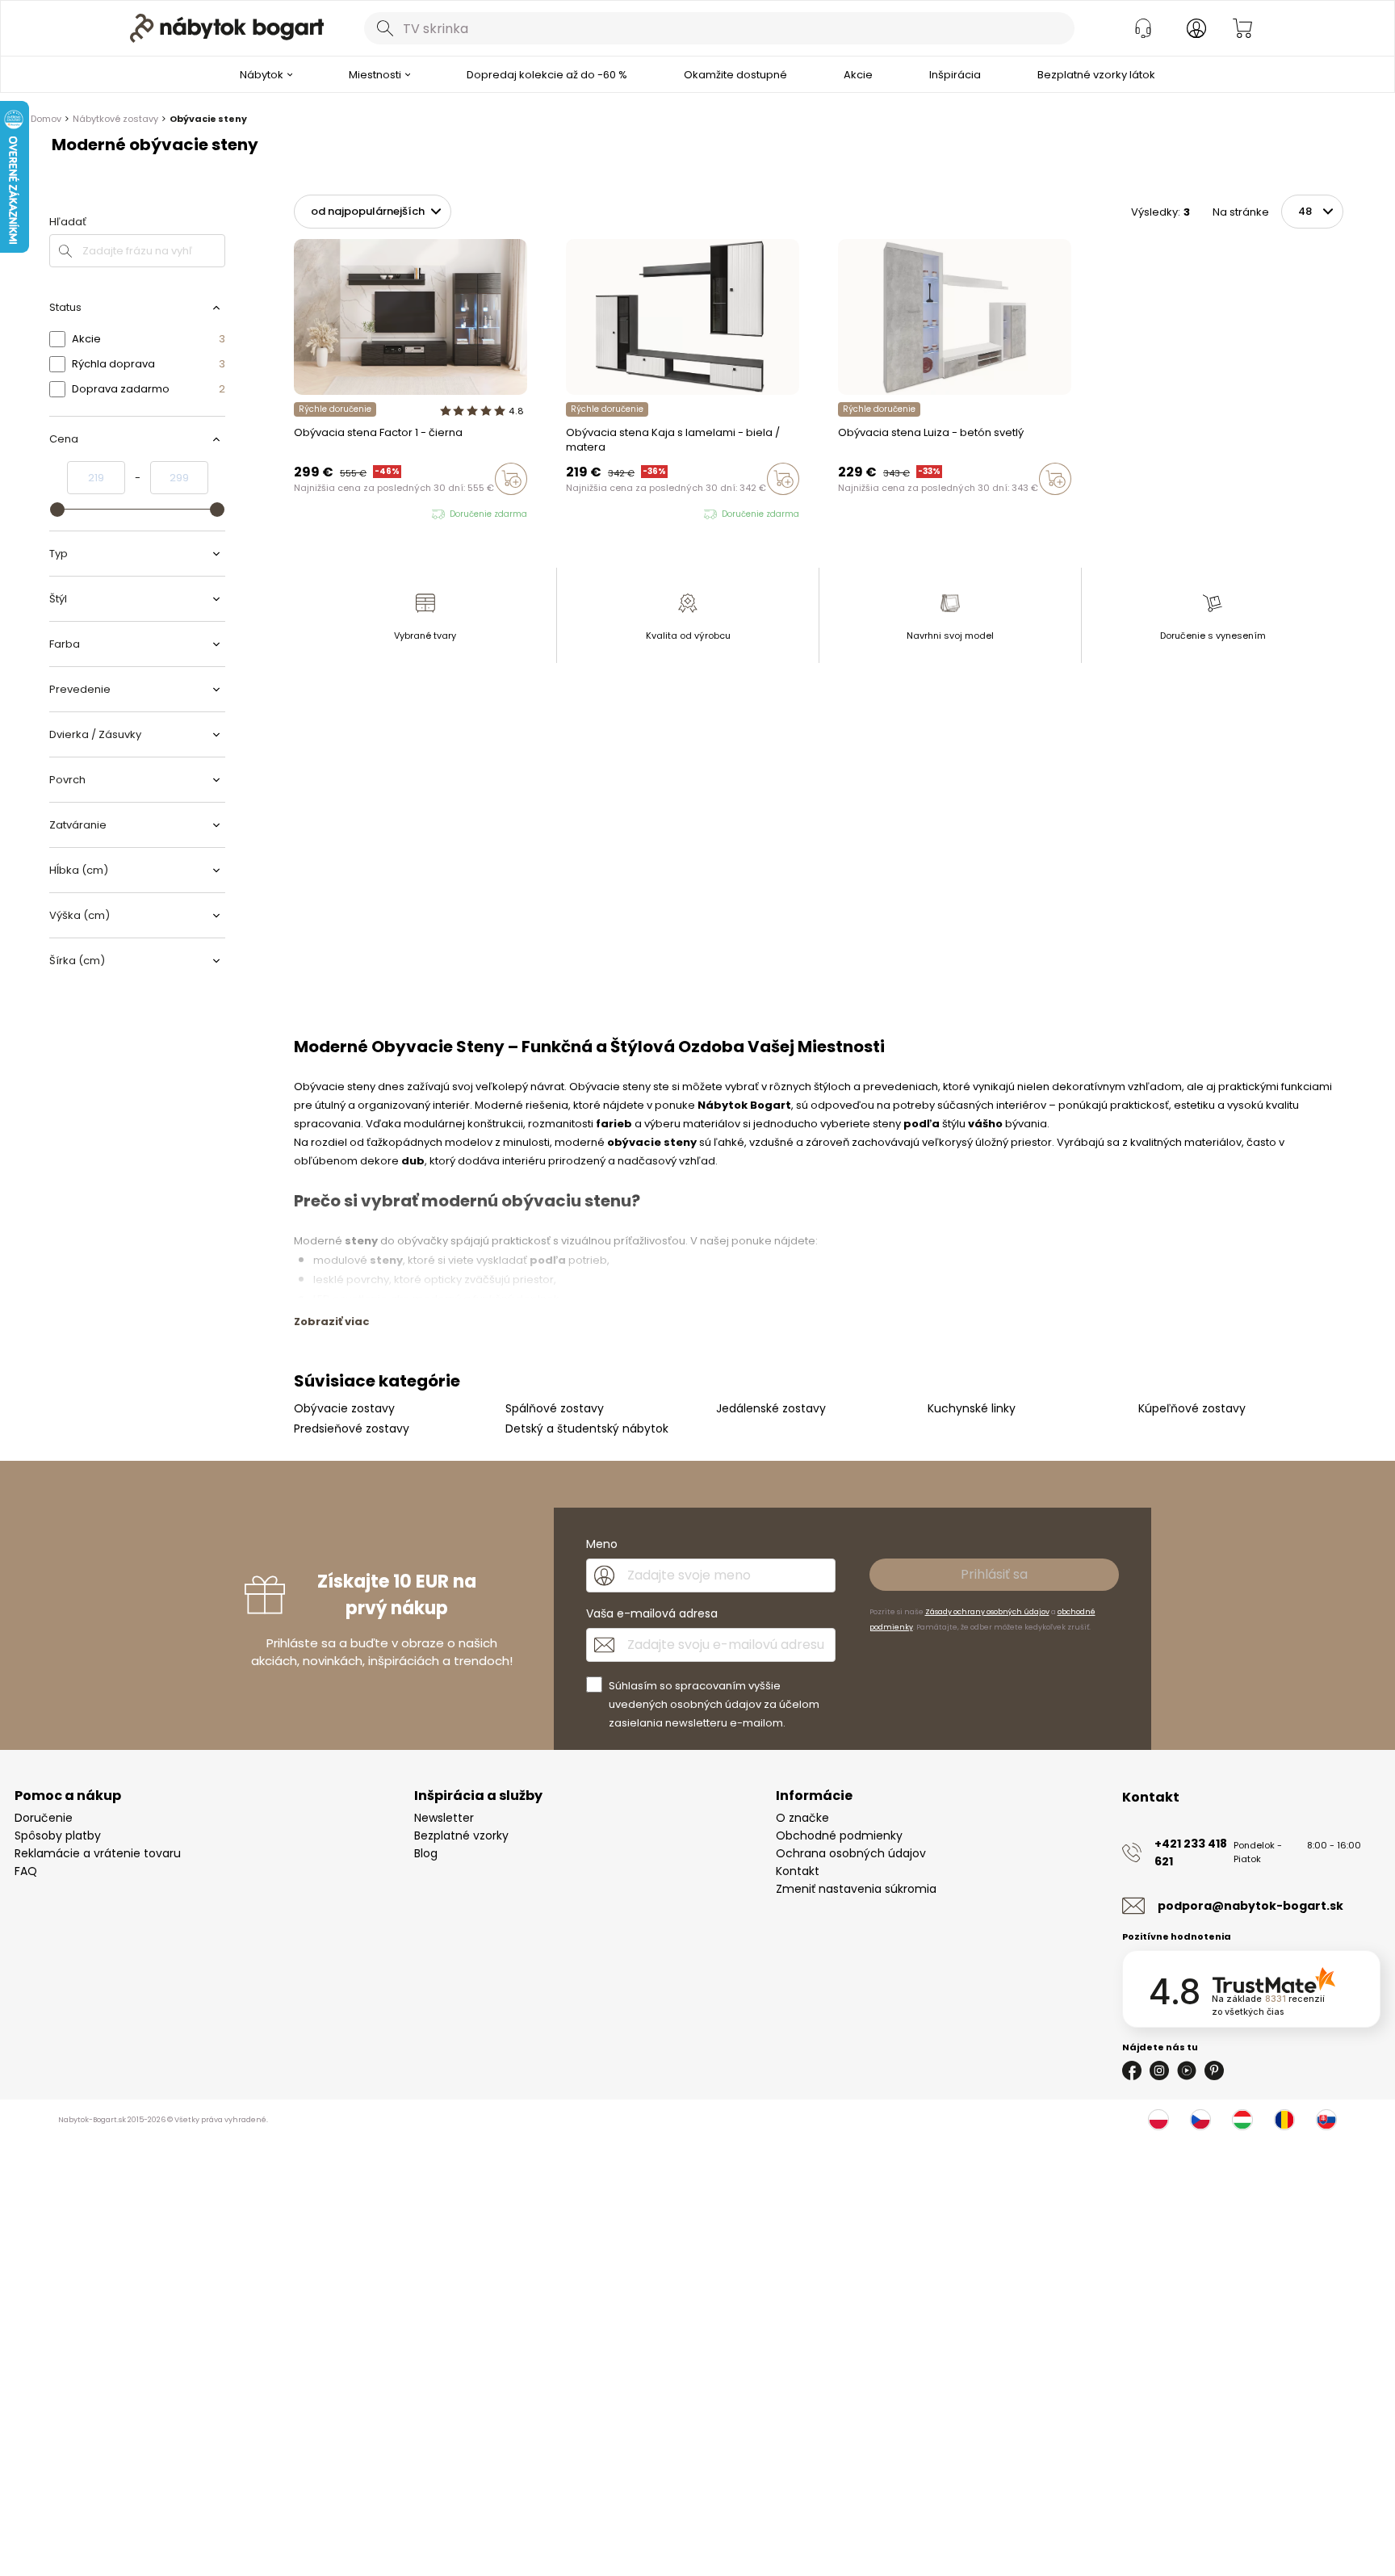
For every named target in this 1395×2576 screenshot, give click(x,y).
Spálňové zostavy (555, 1408)
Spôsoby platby (58, 1836)
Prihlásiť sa (994, 1574)
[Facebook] (1132, 2070)
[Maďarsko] (1242, 2120)
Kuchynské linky (972, 1408)
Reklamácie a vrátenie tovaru (98, 1853)
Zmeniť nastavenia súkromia (856, 1889)
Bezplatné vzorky (461, 1836)
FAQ (26, 1871)
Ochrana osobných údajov (851, 1853)
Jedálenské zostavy (771, 1408)
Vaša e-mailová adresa (652, 1613)
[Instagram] (1159, 2070)
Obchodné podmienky (839, 1836)
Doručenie (44, 1818)
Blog (426, 1853)
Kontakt (798, 1871)
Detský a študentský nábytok (587, 1429)
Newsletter (444, 1818)
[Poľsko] (1158, 2120)
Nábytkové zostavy (115, 119)
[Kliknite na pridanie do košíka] (511, 479)
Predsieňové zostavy (352, 1429)
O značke (802, 1818)
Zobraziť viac (332, 1322)
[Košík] (1242, 28)
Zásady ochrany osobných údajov (987, 1612)
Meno (602, 1544)
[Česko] (1200, 2120)
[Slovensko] (1326, 2120)
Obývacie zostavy (344, 1408)
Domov (46, 119)
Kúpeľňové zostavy (1192, 1408)
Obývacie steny (208, 119)
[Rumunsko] (1284, 2120)
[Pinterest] (1214, 2070)
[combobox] (719, 28)
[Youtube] (1187, 2070)
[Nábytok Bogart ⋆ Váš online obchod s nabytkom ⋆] (227, 28)
